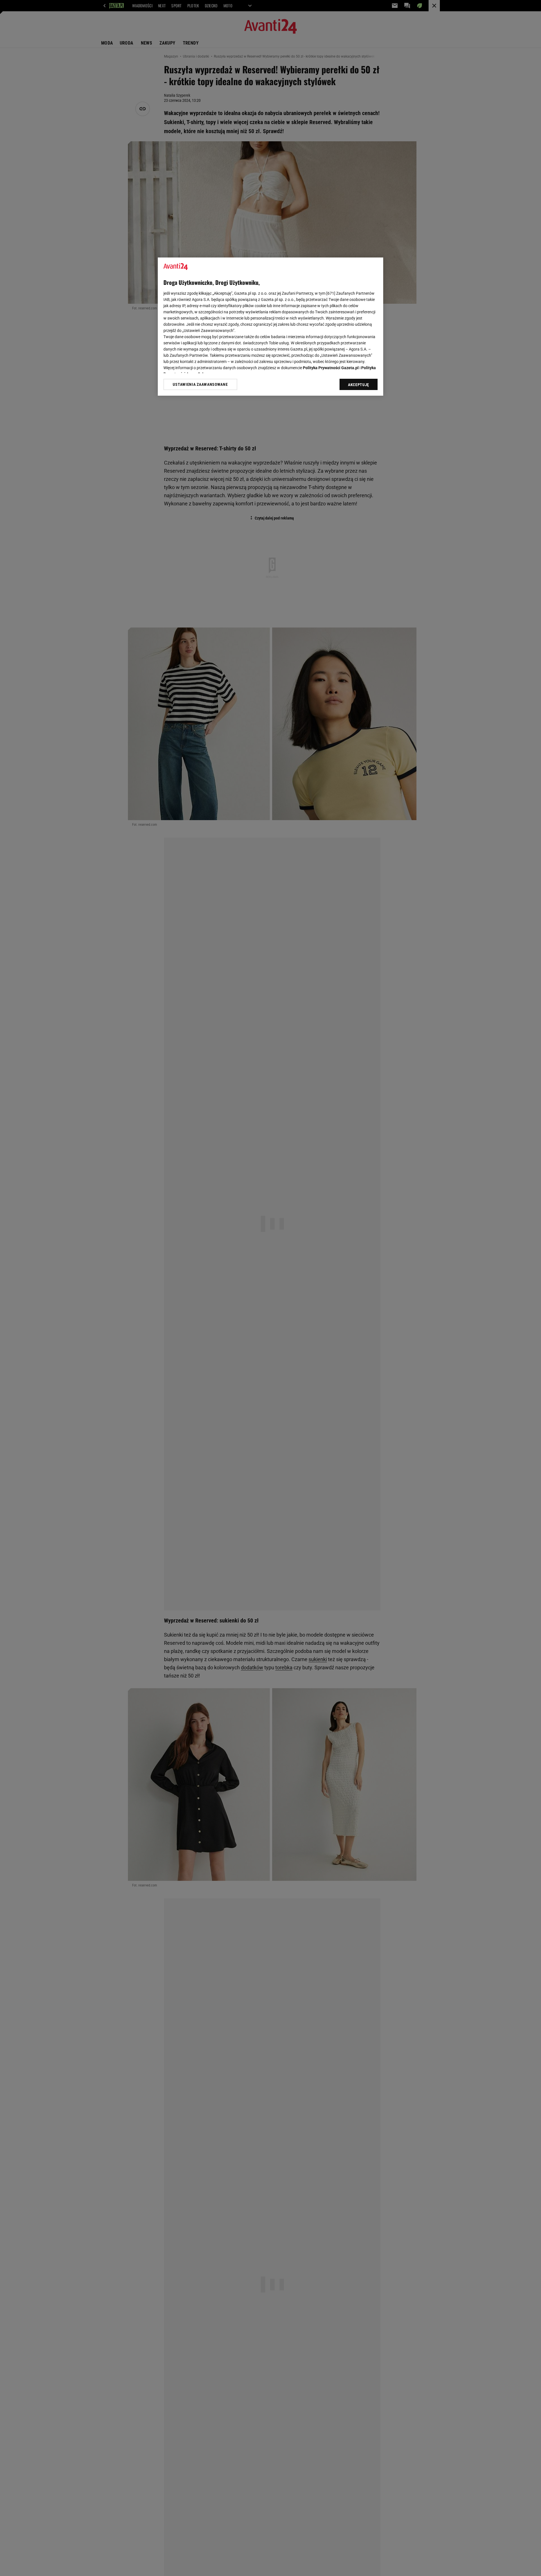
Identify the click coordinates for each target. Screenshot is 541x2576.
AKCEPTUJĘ (359, 385)
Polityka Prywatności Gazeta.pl (331, 368)
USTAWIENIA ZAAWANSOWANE (200, 384)
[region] (270, 327)
